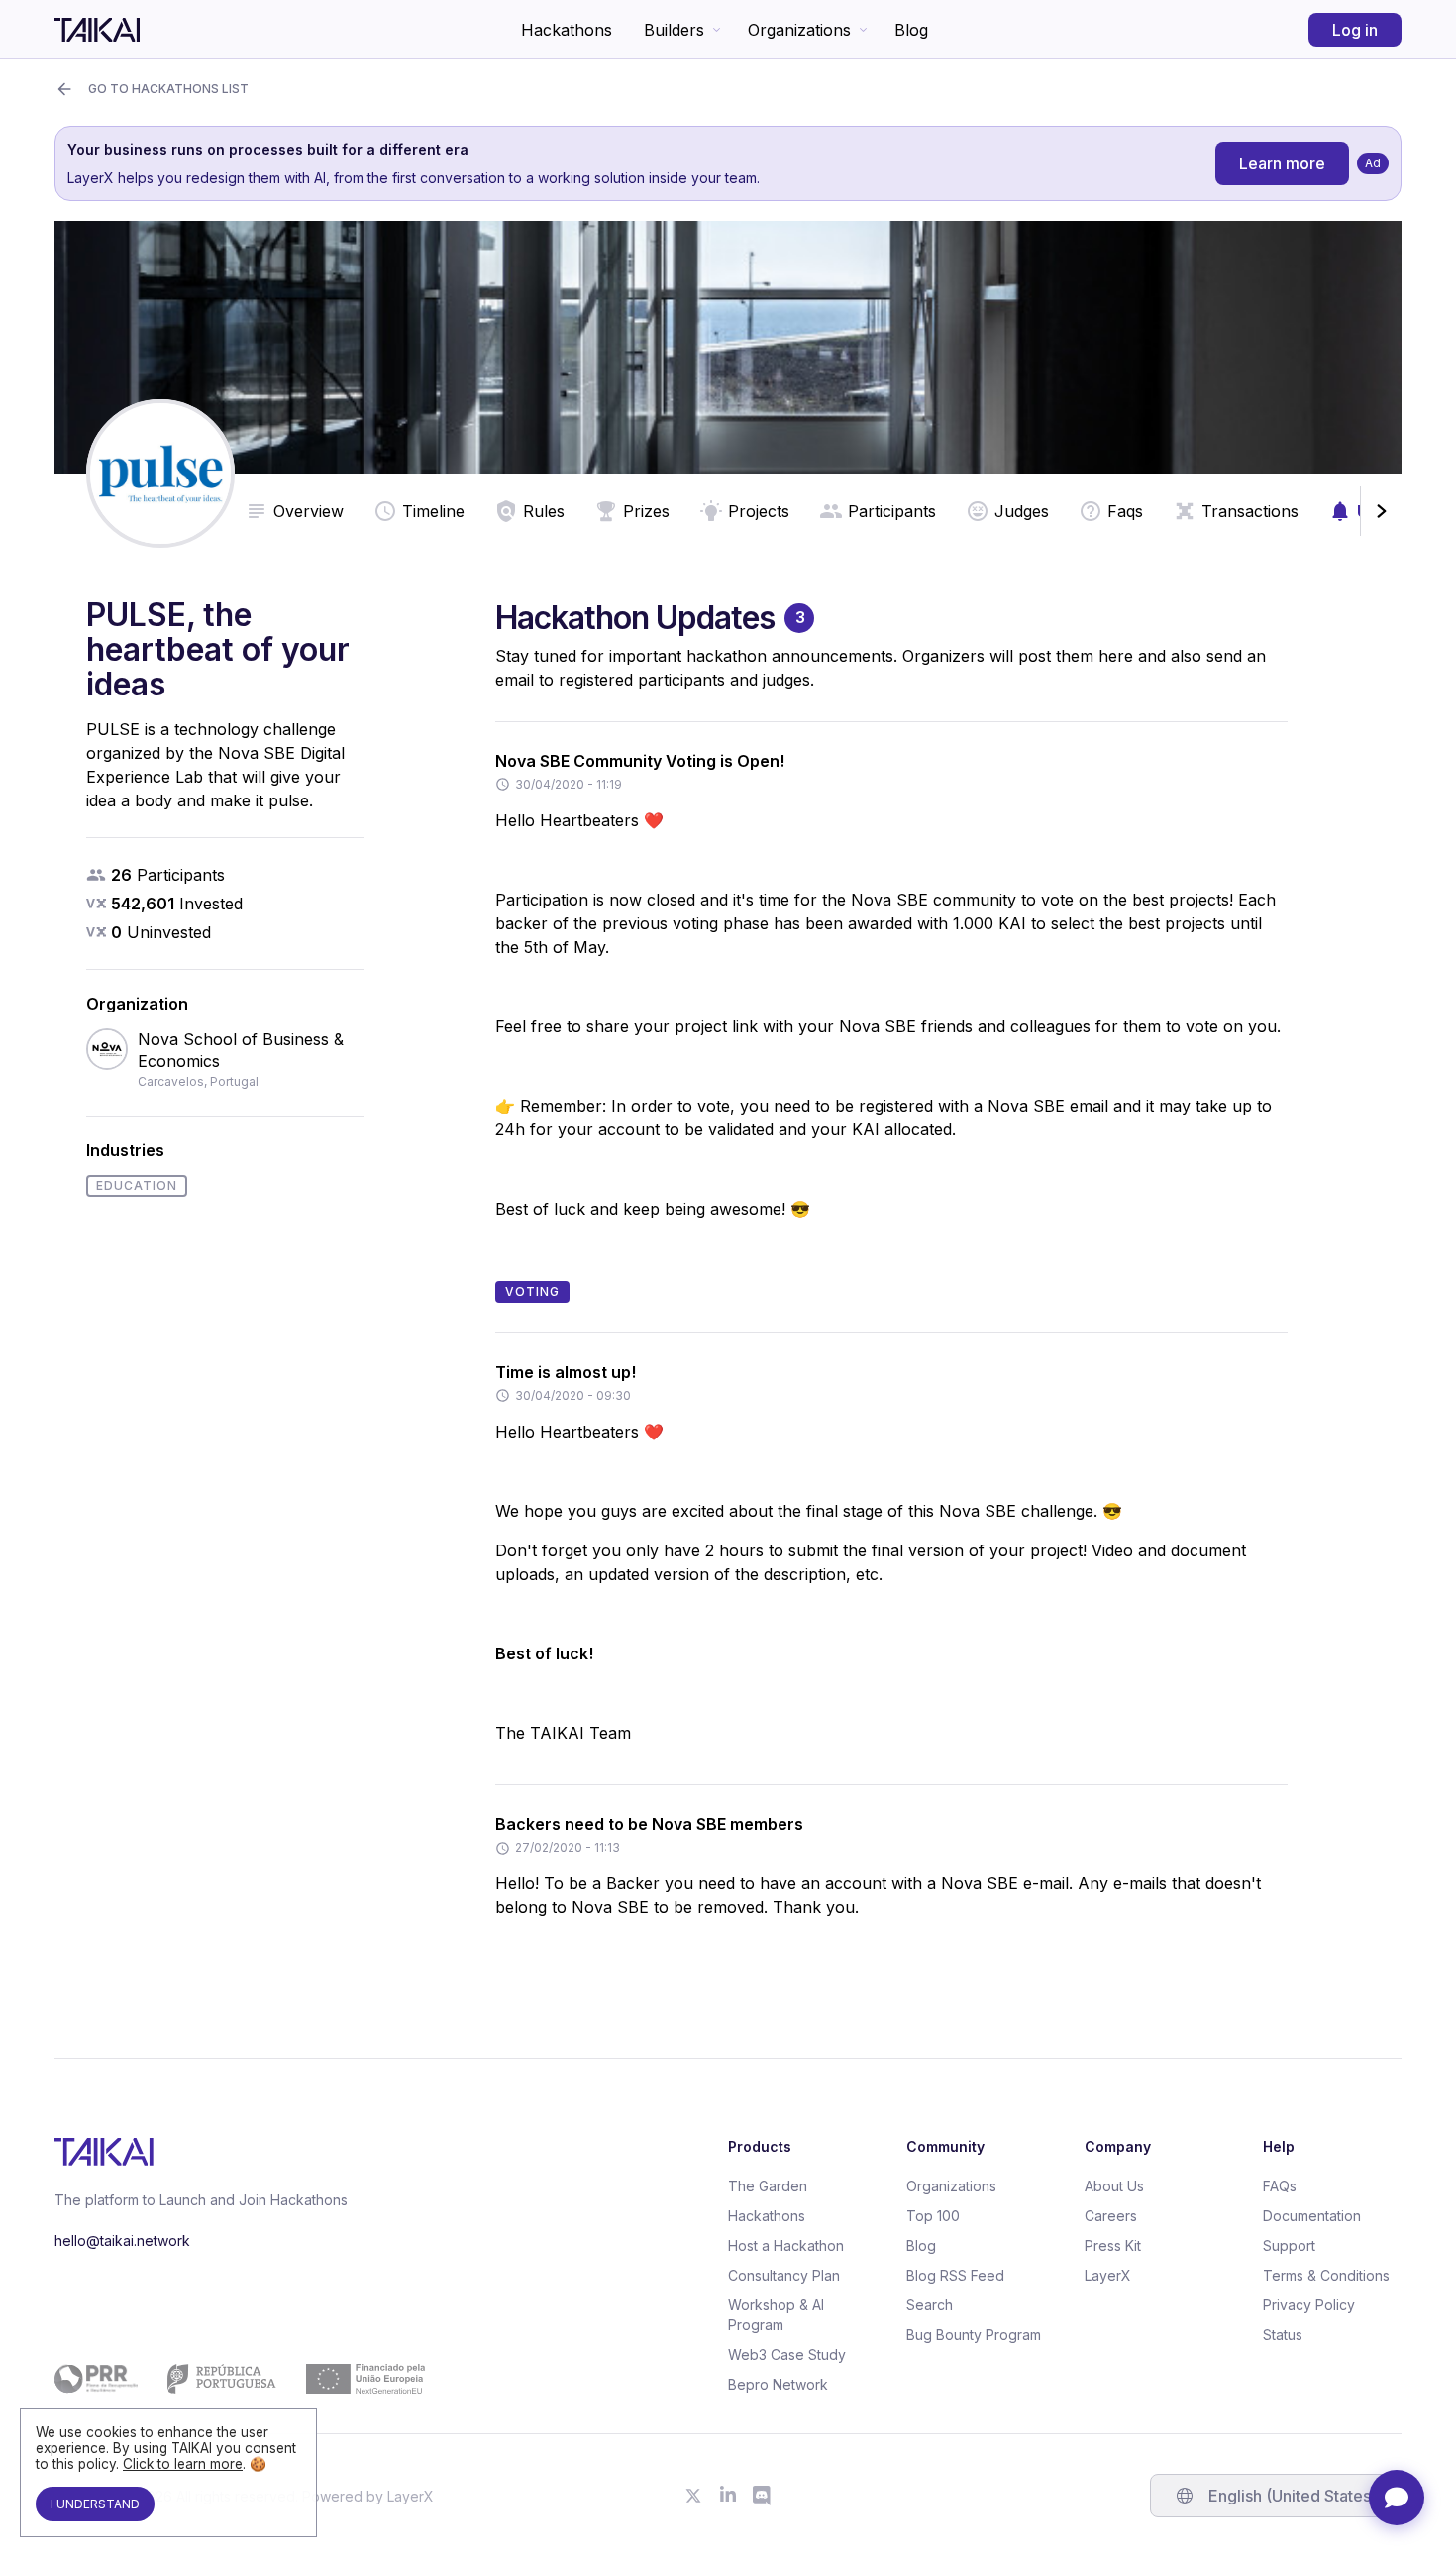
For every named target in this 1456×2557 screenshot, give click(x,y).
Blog (911, 30)
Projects (759, 511)
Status (1283, 2335)
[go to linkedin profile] (728, 2496)
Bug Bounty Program (974, 2335)
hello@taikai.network (122, 2240)
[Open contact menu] (1397, 2498)
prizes (646, 511)
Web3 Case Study (787, 2354)
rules (544, 511)
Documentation (1312, 2216)
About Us (1114, 2186)
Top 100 (933, 2216)
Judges (1022, 511)
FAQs (1280, 2186)
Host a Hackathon (786, 2245)
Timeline (433, 511)
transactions (1250, 511)
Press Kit (1113, 2245)
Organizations (799, 30)
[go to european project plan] (240, 2379)
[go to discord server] (763, 2496)
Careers (1111, 2216)
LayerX (1108, 2275)
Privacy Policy (1309, 2305)
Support (1289, 2245)
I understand (95, 2504)
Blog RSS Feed (955, 2275)
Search (930, 2305)
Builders (674, 30)
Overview (309, 511)
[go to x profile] (693, 2496)
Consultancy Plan (784, 2275)
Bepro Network (778, 2384)
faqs (1125, 511)
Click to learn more (183, 2464)
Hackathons (567, 30)
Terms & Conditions (1326, 2275)
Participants (892, 511)
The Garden (768, 2186)
